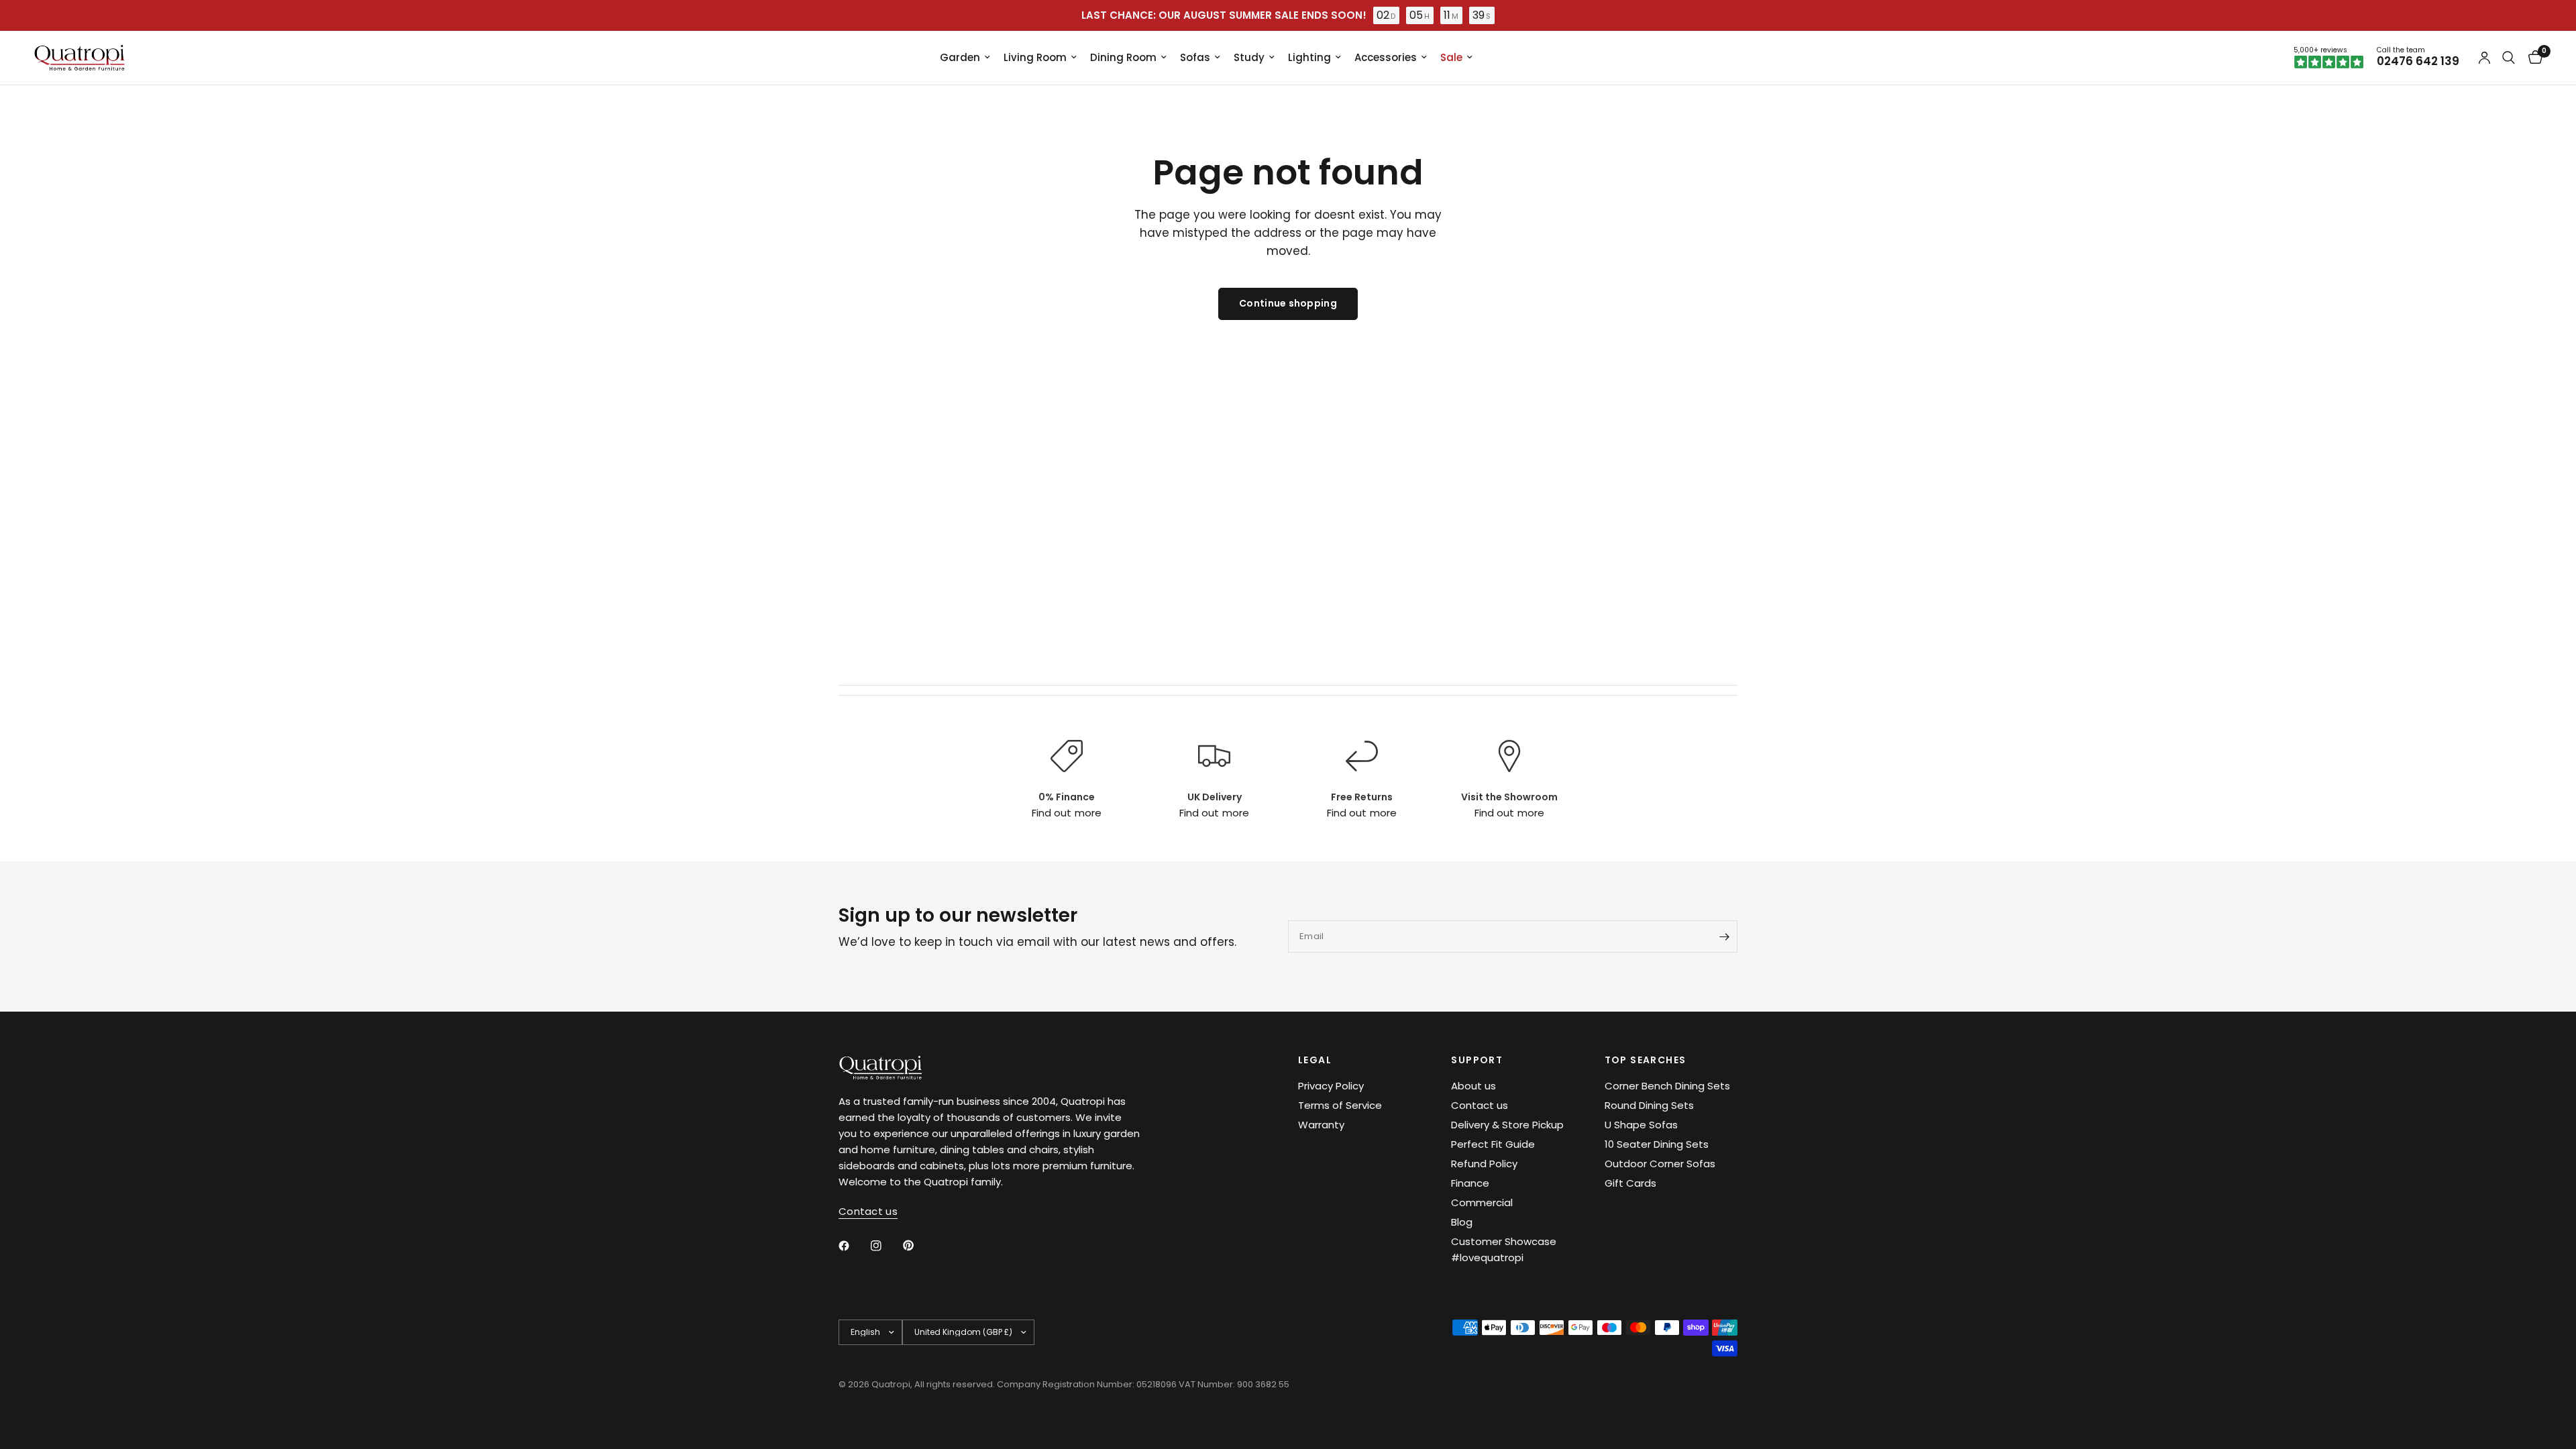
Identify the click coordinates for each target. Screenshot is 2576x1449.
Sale (1451, 57)
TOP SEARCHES (1646, 1060)
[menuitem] (965, 58)
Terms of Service (1340, 1105)
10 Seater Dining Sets (1657, 1144)
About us (1473, 1086)
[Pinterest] (918, 1245)
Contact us (1480, 1105)
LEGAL (1315, 1060)
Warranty (1321, 1125)
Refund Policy (1484, 1164)
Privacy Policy (1331, 1086)
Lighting (1309, 57)
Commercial (1482, 1202)
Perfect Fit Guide (1493, 1144)
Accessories (1386, 57)
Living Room (1035, 57)
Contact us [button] (868, 1211)
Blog (1462, 1222)
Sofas (1195, 57)
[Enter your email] (1724, 936)
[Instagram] (885, 1246)
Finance (1470, 1183)
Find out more (1066, 813)
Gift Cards (1630, 1183)
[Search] (2509, 58)
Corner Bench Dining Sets (1667, 1086)
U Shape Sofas (1641, 1125)
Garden (960, 57)
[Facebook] (853, 1246)
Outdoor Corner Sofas (1660, 1164)
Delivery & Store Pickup (1507, 1125)
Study (1249, 57)
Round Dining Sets (1649, 1105)
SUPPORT (1477, 1060)
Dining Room (1123, 57)
